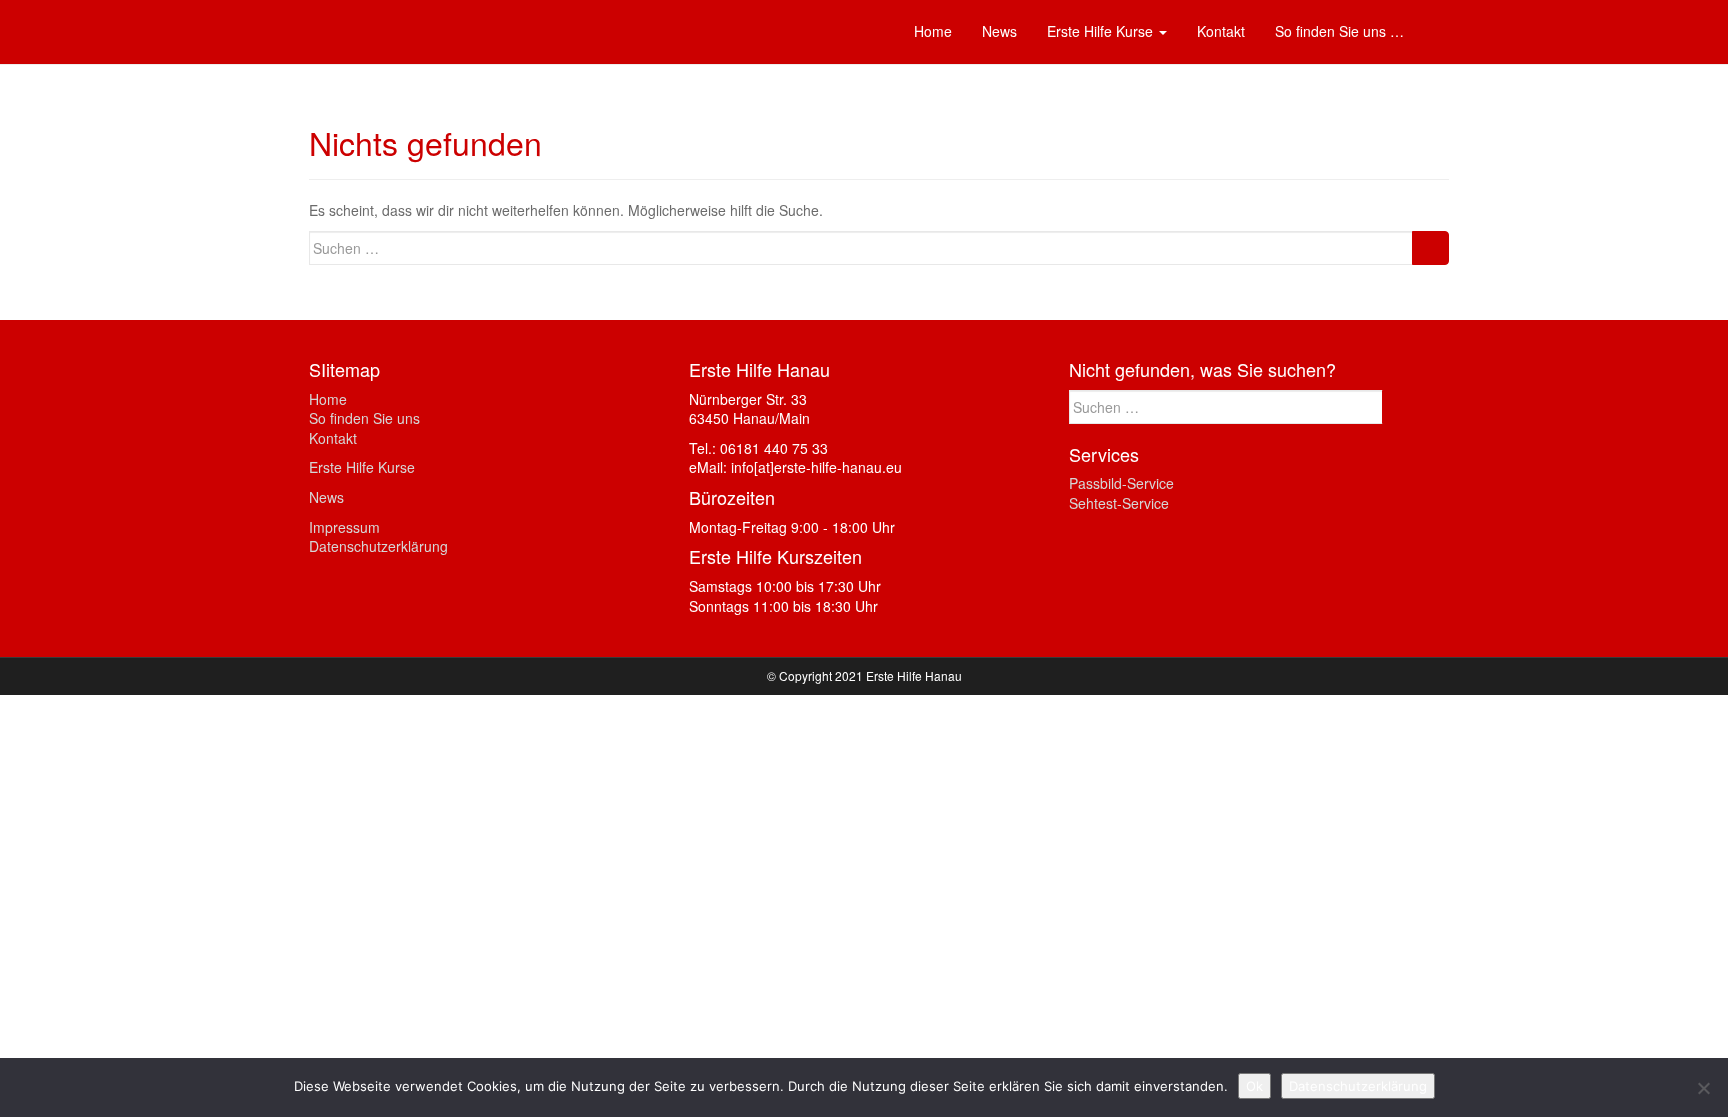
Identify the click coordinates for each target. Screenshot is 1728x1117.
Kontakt (333, 438)
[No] (1703, 1088)
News (326, 497)
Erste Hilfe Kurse (362, 467)
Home (328, 399)
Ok (1254, 1086)
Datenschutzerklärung (378, 546)
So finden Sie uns (364, 418)
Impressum (344, 527)
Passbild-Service (1121, 483)
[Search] (1430, 248)
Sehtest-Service (1119, 503)
